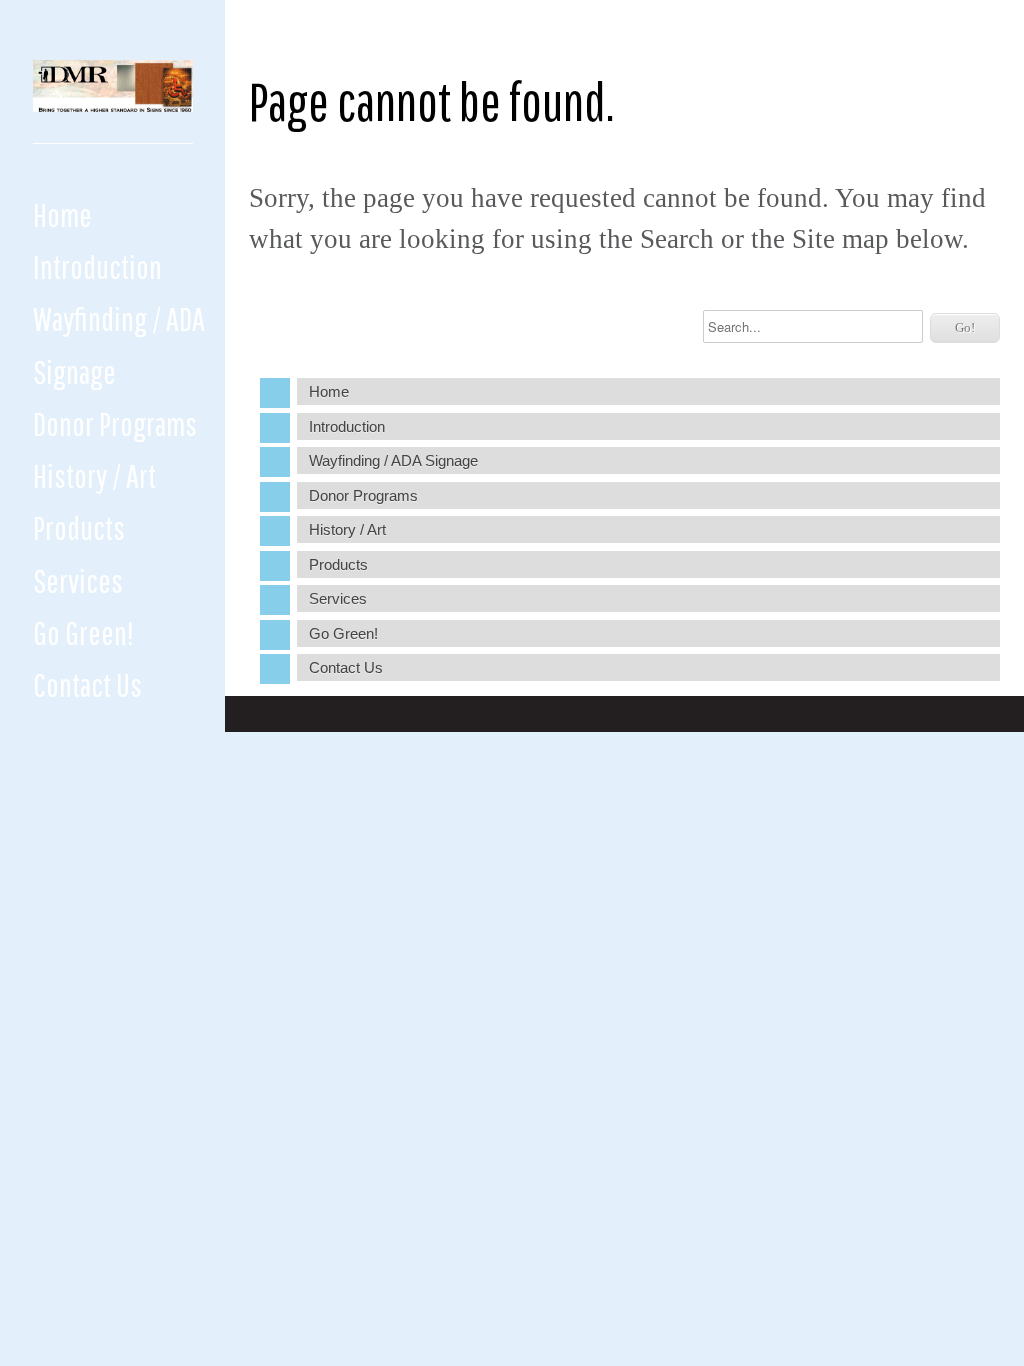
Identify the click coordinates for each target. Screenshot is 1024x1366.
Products (79, 527)
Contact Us (87, 684)
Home (62, 214)
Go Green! (83, 632)
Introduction (97, 266)
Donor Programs (115, 423)
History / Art (94, 475)
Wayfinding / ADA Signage (119, 344)
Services (78, 580)
